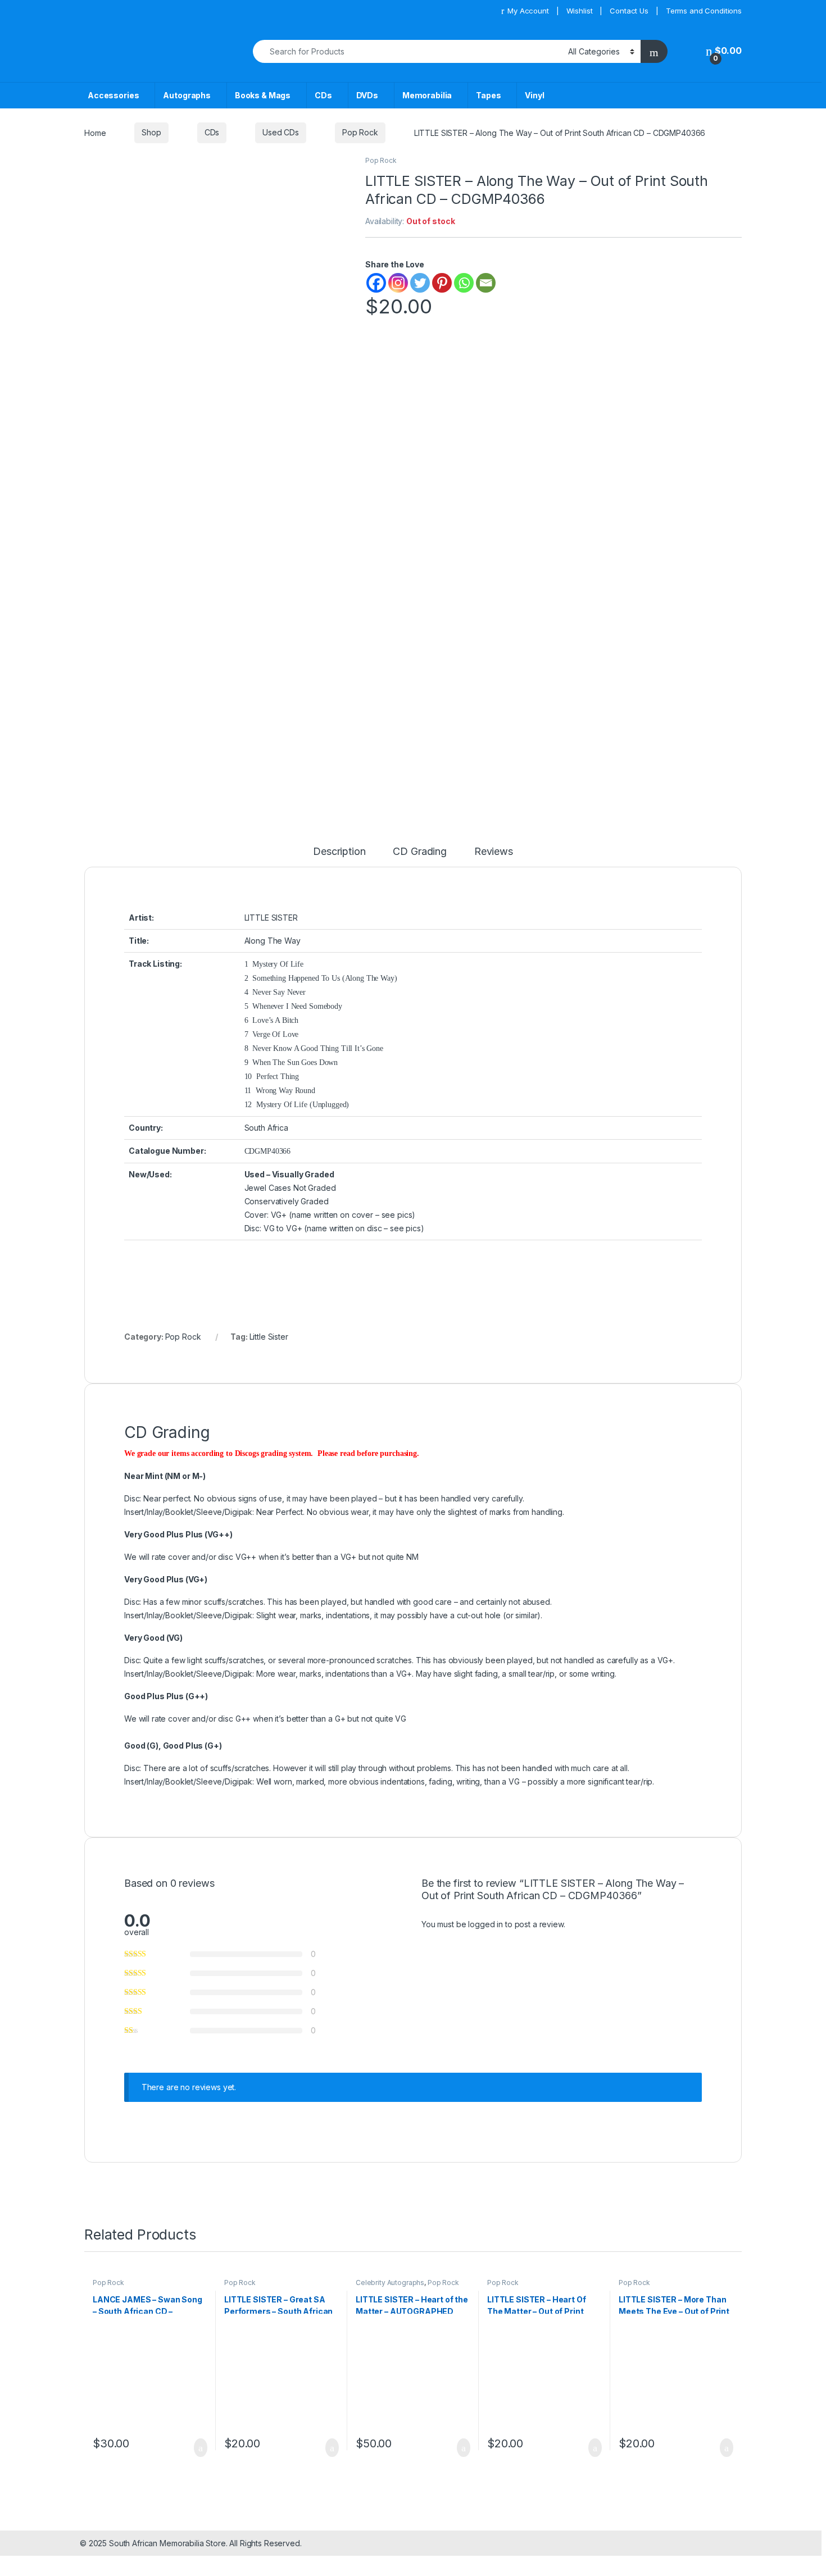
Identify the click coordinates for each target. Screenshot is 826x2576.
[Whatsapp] (464, 283)
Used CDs (281, 132)
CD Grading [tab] (420, 852)
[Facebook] (376, 283)
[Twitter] (420, 283)
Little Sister (269, 1337)
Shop (151, 132)
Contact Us (629, 11)
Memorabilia (427, 95)
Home (95, 132)
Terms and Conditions (704, 11)
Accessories (113, 95)
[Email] (486, 283)
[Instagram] (398, 283)
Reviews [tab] (494, 852)
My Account (528, 11)
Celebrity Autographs (390, 2283)
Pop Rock (360, 132)
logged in (485, 1924)
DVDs (367, 95)
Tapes (488, 95)
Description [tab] (339, 852)
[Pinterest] (442, 283)
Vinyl (534, 95)
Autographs (187, 95)
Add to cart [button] (200, 2448)
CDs (323, 95)
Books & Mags (263, 95)
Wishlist (580, 11)
